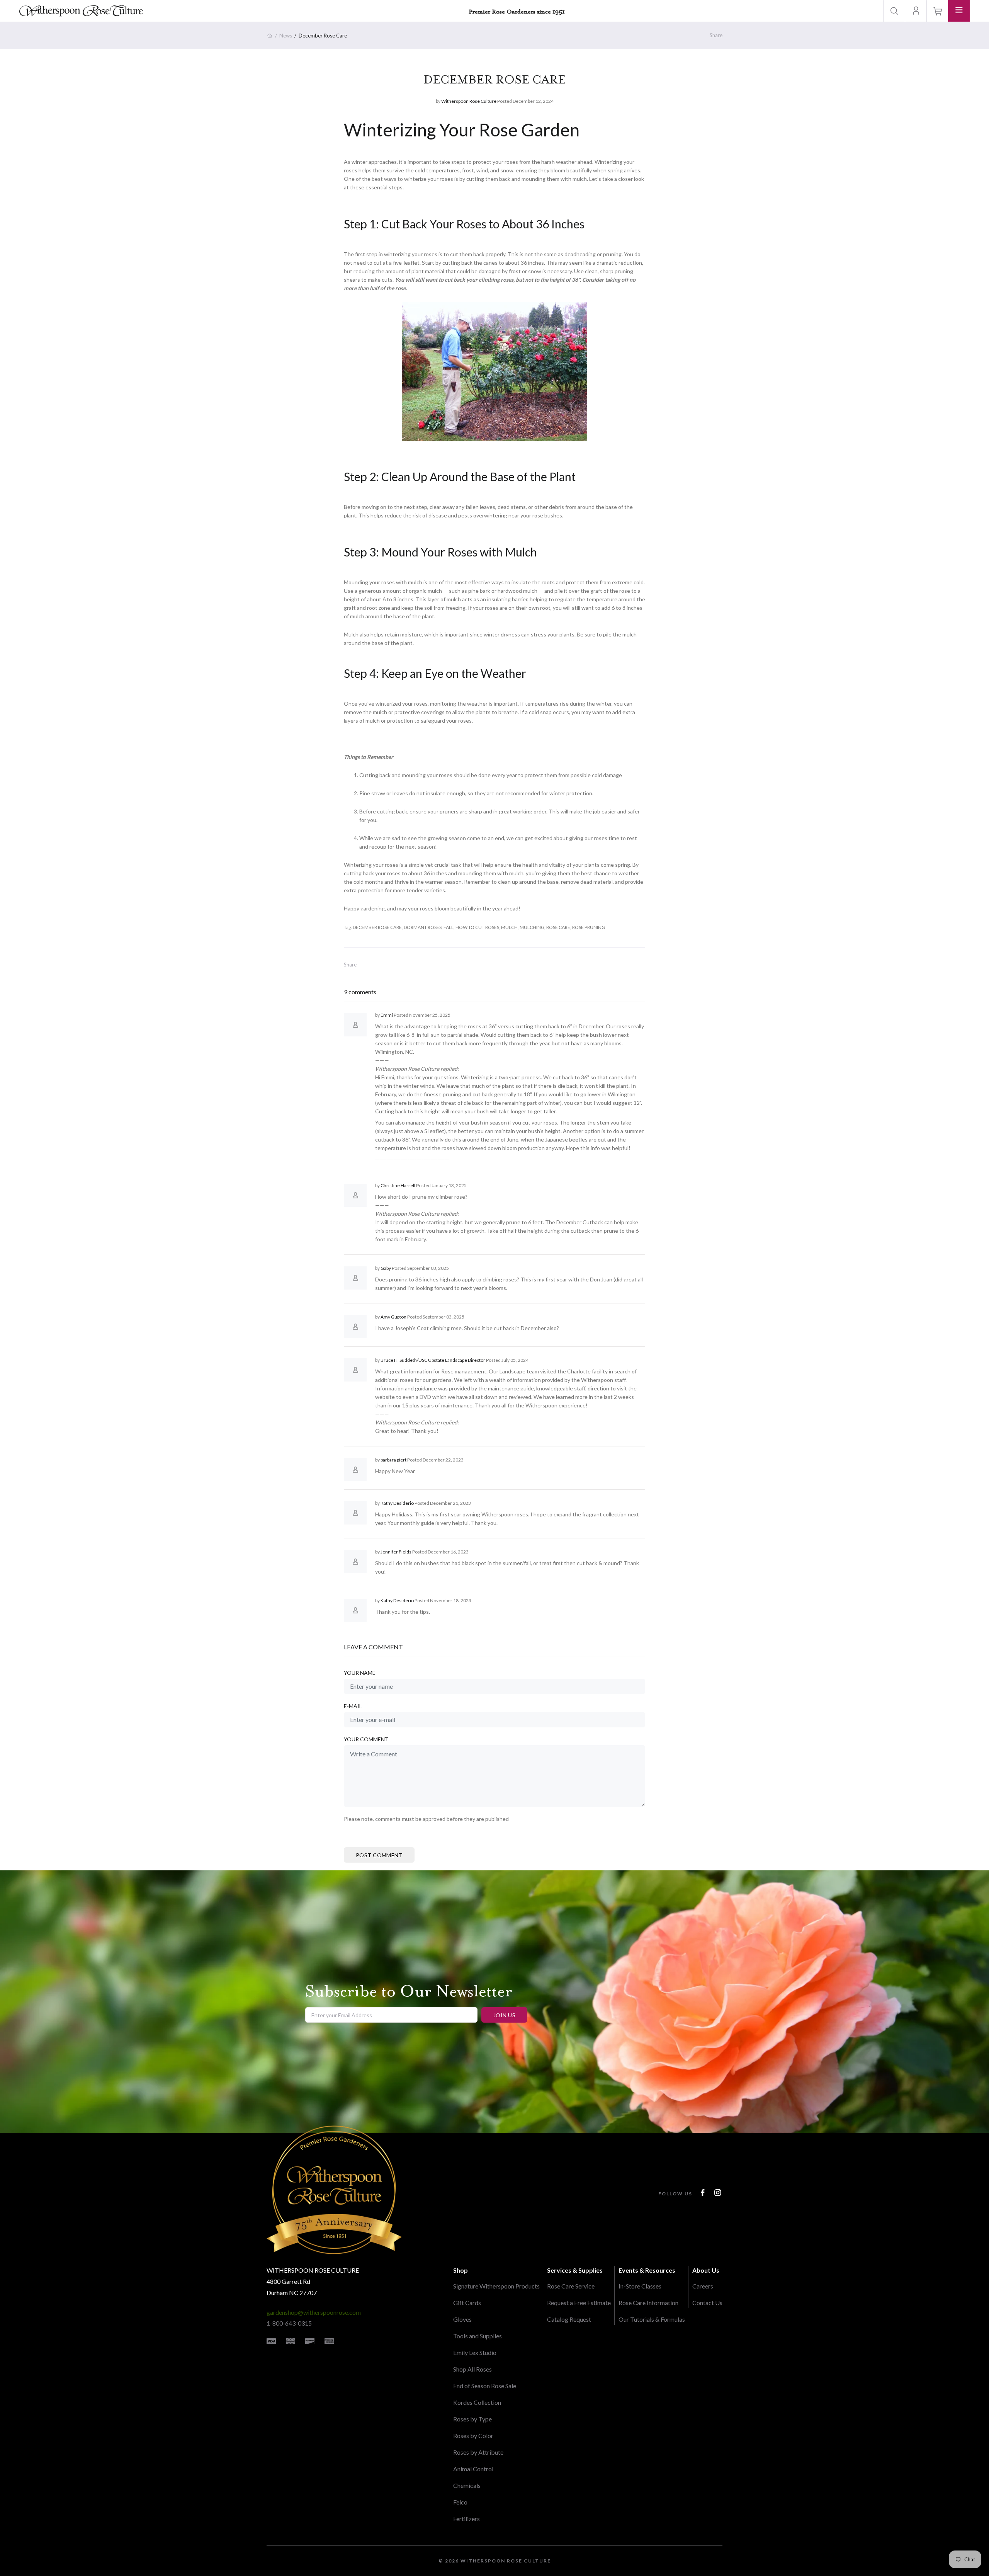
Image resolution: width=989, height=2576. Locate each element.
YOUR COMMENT (366, 1739)
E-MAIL (353, 1706)
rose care (558, 927)
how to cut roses (477, 927)
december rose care (377, 927)
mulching (532, 927)
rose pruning (589, 927)
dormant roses (423, 927)
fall (449, 927)
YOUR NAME (360, 1673)
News (286, 36)
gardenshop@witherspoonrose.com (314, 2312)
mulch (509, 927)
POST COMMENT (379, 1855)
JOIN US (504, 2015)
